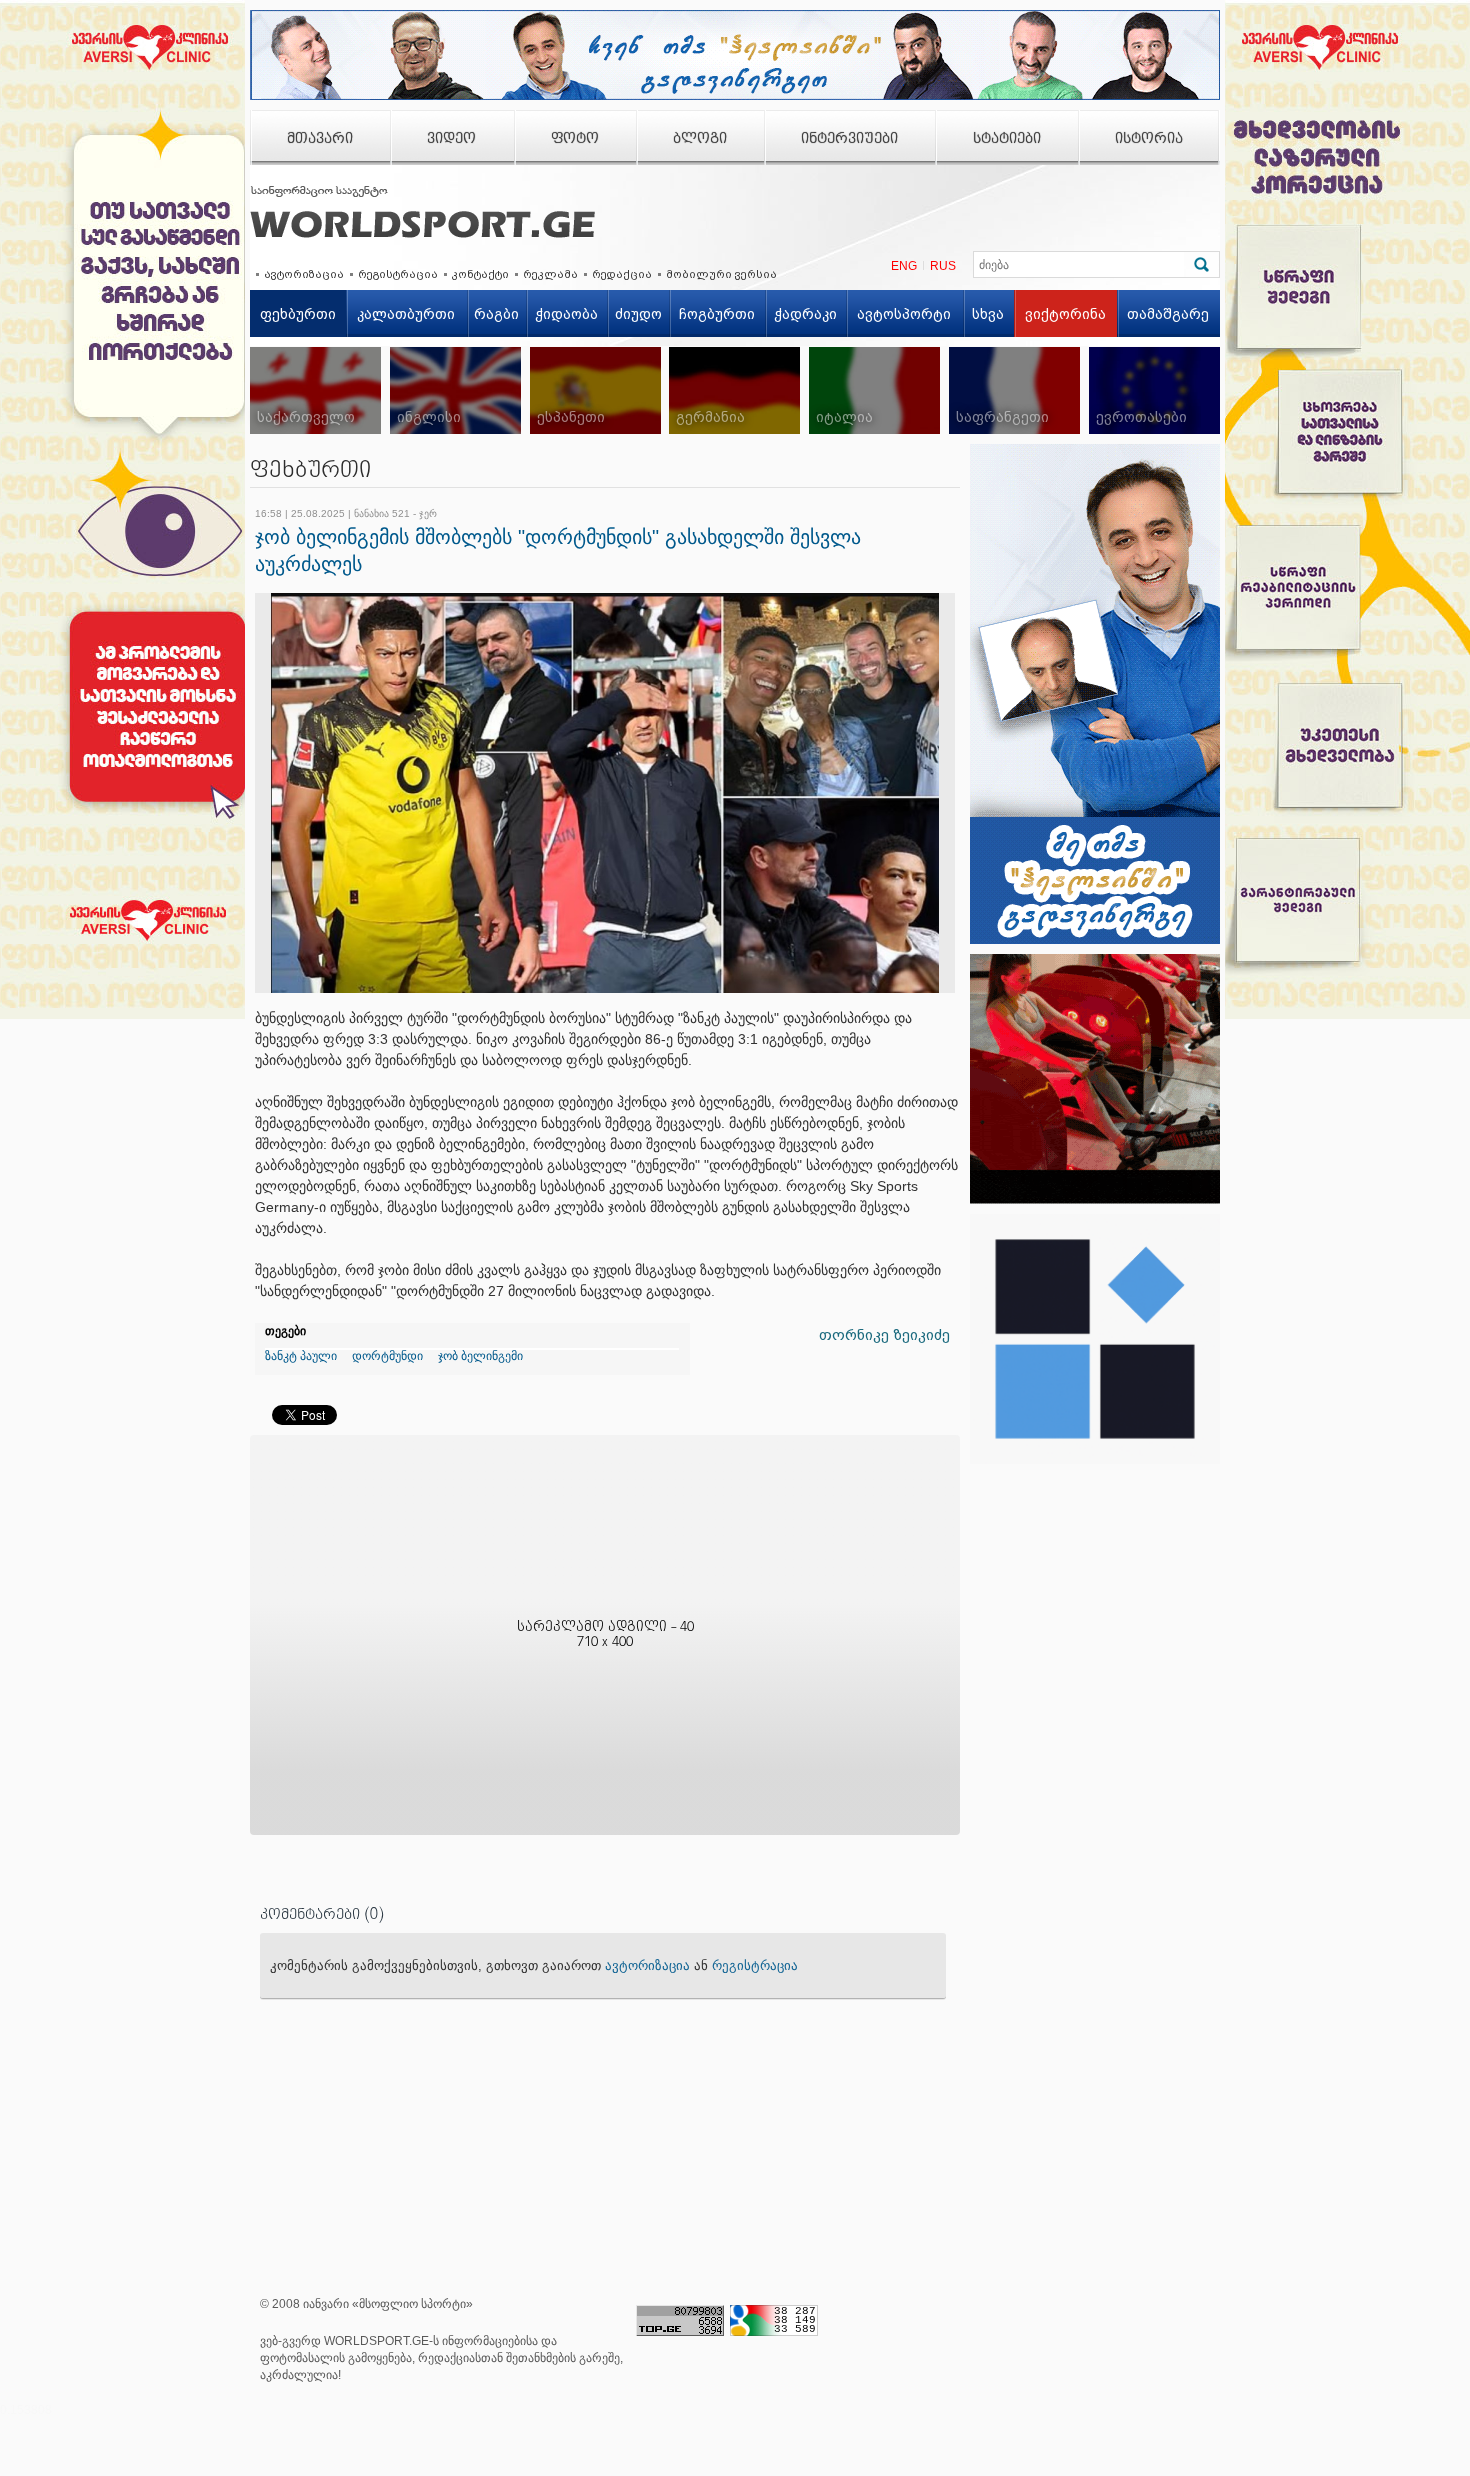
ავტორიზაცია (304, 274)
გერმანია (710, 417)
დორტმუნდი (387, 1356)
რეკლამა (550, 274)
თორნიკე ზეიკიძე (884, 1335)
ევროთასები (1141, 417)
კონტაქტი (480, 274)
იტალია (844, 417)
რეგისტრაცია (398, 274)
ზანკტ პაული (301, 1356)
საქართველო (306, 417)
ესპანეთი (571, 417)
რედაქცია (622, 274)
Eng (904, 266)
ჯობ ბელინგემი (480, 1356)
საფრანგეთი (1002, 417)
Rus (943, 266)
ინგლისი (429, 417)
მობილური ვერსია (721, 274)
